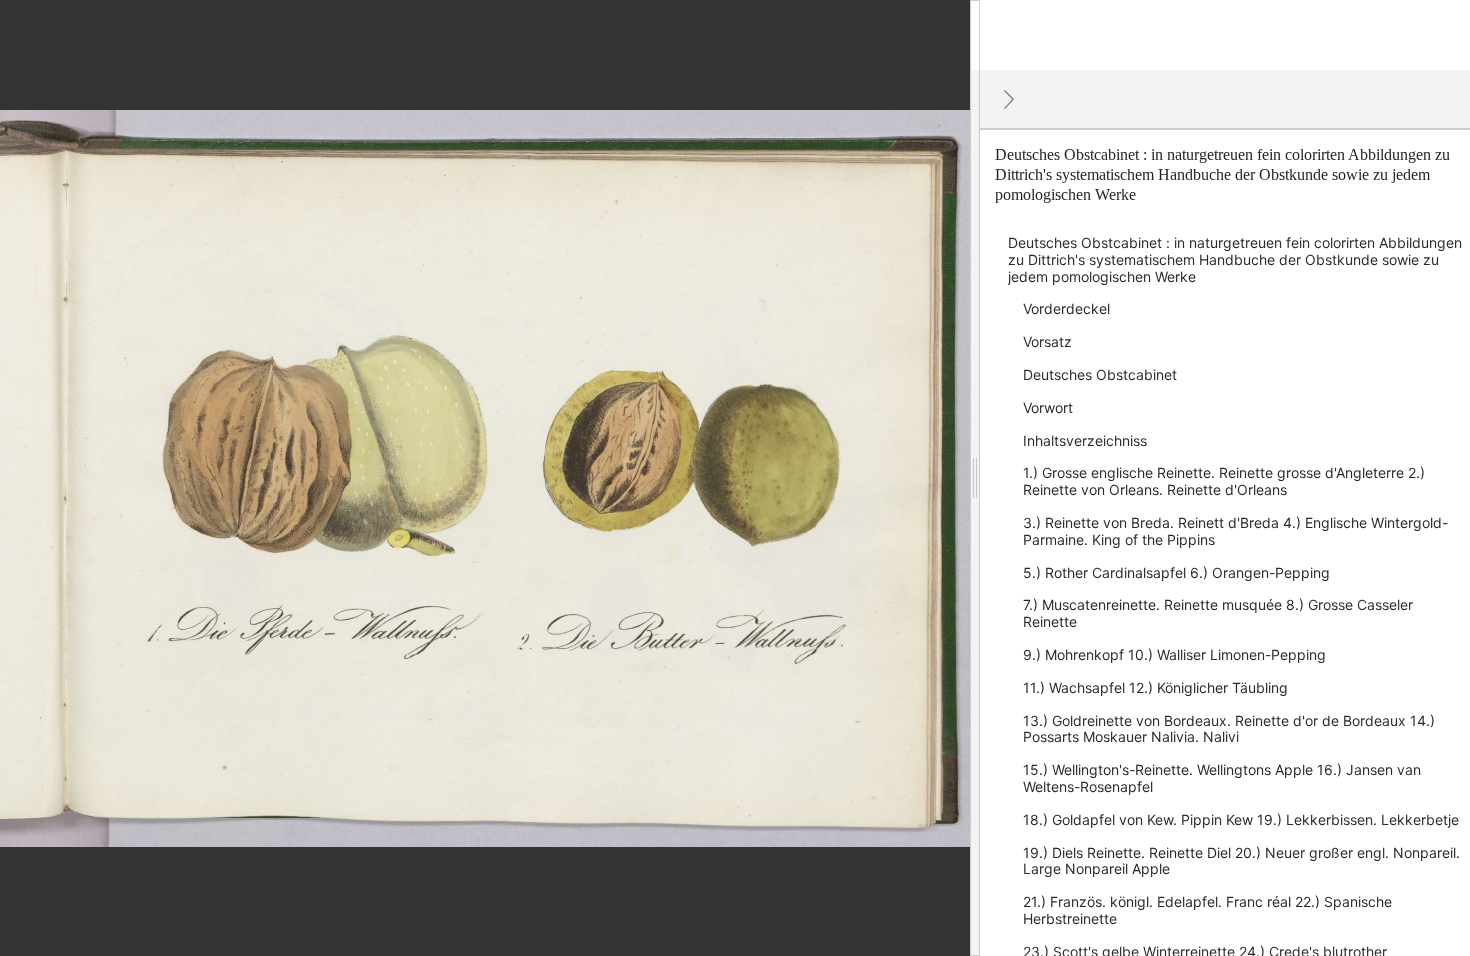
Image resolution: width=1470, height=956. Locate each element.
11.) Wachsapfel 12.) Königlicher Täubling (1155, 687)
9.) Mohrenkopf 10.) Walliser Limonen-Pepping (1174, 654)
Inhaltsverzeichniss (1085, 440)
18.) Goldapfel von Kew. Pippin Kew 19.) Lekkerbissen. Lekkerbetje (1241, 819)
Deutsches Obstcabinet (1100, 374)
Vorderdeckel (1066, 308)
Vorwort (1048, 407)
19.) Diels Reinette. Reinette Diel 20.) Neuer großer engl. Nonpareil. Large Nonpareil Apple (1241, 861)
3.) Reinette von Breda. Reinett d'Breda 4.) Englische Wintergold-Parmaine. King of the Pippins (1235, 531)
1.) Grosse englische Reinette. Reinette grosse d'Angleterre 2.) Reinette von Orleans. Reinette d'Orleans (1224, 481)
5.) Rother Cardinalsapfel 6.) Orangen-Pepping (1176, 572)
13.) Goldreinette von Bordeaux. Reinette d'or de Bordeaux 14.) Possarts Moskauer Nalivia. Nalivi (1229, 729)
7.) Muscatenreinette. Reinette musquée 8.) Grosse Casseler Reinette (1218, 613)
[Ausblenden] (1009, 99)
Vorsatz (1047, 341)
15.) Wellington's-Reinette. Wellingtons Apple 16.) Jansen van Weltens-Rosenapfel (1222, 778)
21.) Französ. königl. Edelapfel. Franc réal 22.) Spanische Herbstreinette (1207, 910)
